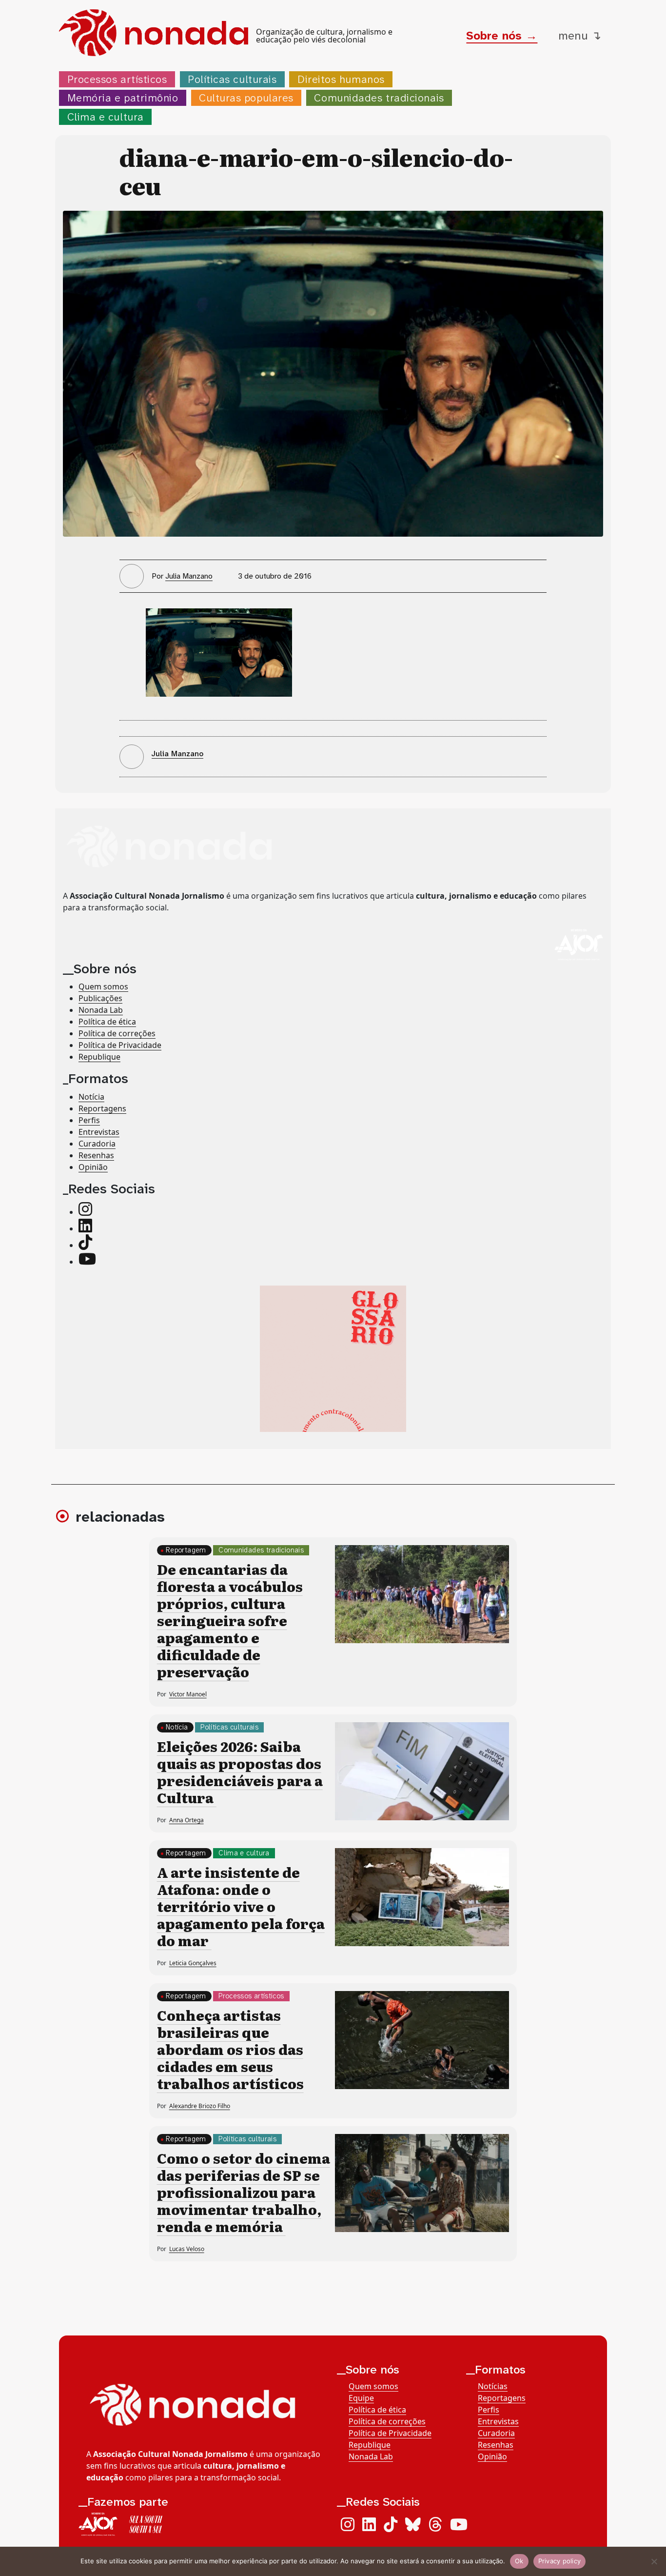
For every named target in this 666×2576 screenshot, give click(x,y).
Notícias (493, 2386)
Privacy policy (560, 2561)
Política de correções (117, 1033)
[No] (654, 2561)
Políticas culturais (232, 79)
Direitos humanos (341, 79)
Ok (519, 2561)
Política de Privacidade (120, 1045)
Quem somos (103, 986)
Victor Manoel (188, 1694)
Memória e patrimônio (123, 98)
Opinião (93, 1167)
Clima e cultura (106, 117)
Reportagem (186, 1550)
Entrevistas (99, 1132)
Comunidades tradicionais (379, 98)
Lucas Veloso (187, 2249)
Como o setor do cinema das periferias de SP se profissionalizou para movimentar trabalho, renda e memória (244, 2192)
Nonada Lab (101, 1010)
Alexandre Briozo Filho (200, 2106)
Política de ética (107, 1022)
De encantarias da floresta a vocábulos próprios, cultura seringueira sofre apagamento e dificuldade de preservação (230, 1620)
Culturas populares (246, 98)
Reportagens (102, 1108)
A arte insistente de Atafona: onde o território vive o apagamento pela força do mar (241, 1906)
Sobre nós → (502, 36)
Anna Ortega (186, 1820)
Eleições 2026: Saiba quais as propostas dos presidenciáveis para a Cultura (240, 1772)
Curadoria (97, 1144)
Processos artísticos (117, 79)
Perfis (89, 1120)
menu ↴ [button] (580, 36)
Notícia (91, 1097)
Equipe (361, 2398)
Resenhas (96, 1155)
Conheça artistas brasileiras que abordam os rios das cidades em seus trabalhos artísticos (230, 2049)
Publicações (100, 998)
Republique (99, 1057)
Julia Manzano (189, 576)
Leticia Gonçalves (193, 1963)
